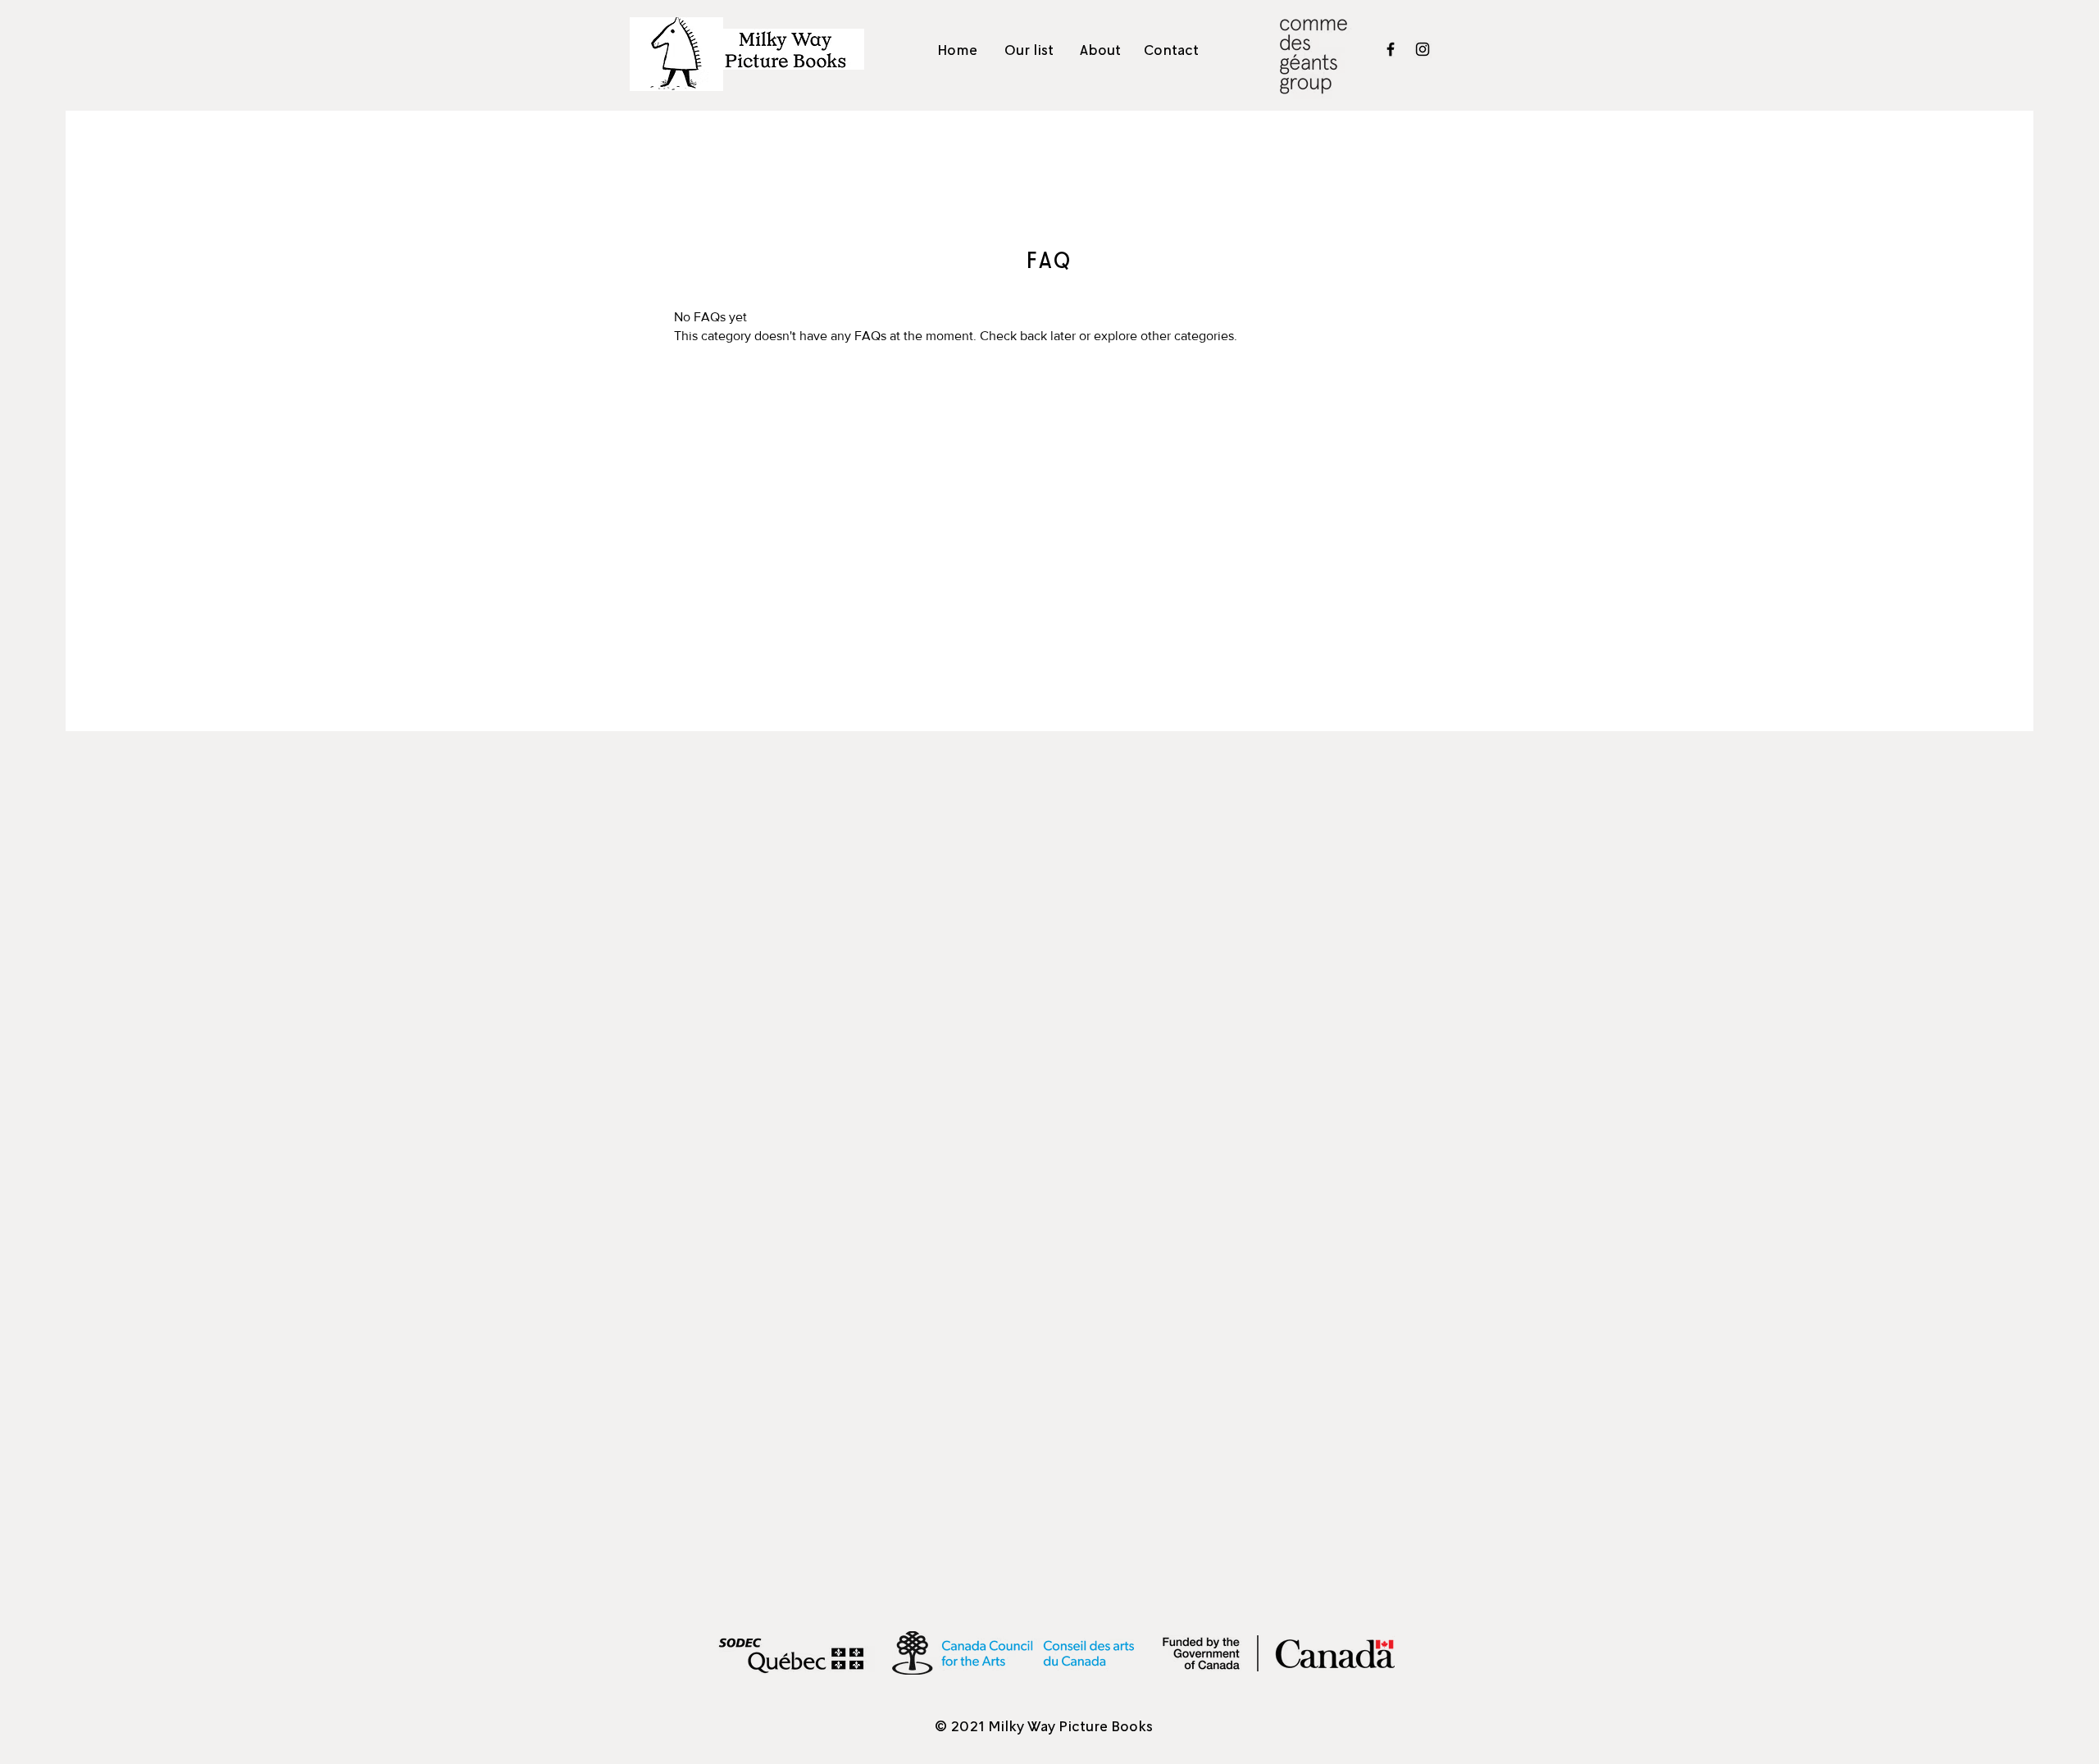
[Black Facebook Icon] (1391, 49)
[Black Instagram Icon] (1423, 49)
